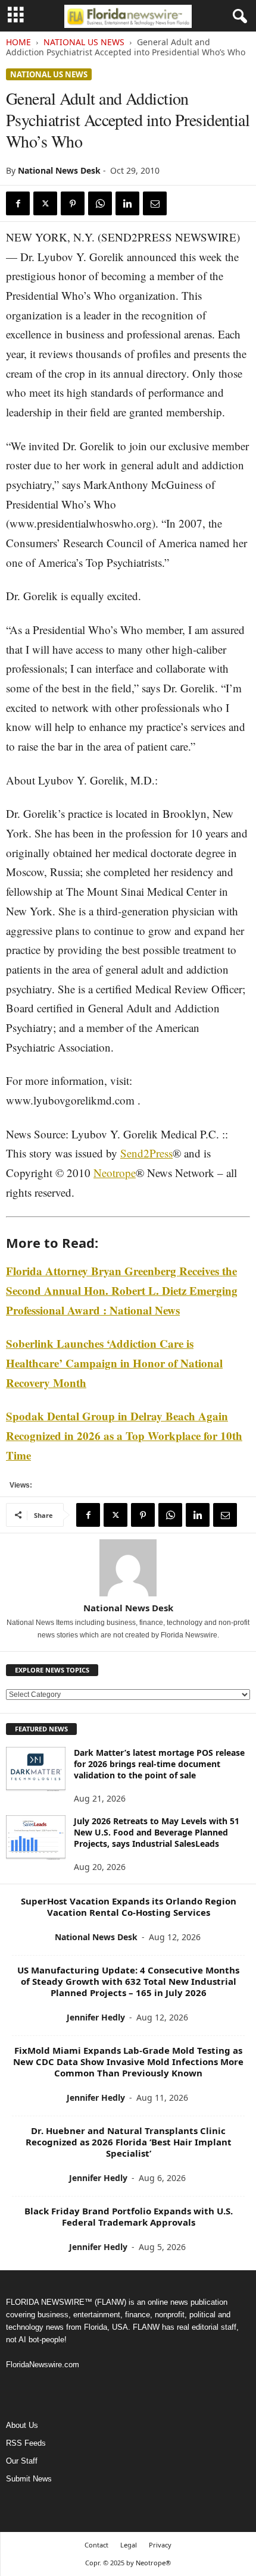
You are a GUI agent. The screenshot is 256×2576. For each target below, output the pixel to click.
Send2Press (146, 1153)
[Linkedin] (127, 203)
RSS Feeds (26, 2443)
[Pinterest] (73, 203)
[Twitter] (45, 203)
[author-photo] (128, 1568)
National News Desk (59, 170)
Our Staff (22, 2461)
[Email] (155, 203)
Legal (129, 2545)
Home (18, 42)
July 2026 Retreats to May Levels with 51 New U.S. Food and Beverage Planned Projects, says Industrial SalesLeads (157, 1832)
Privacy (160, 2545)
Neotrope (115, 1173)
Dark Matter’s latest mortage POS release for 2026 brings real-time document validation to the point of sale (159, 1764)
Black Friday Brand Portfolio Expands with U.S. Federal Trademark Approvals (129, 2216)
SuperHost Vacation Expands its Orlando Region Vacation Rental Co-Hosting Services (129, 1907)
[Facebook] (18, 203)
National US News (84, 42)
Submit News (29, 2479)
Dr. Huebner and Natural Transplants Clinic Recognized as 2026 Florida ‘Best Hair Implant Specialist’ (129, 2142)
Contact (96, 2545)
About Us (22, 2425)
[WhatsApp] (100, 203)
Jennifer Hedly (96, 2017)
